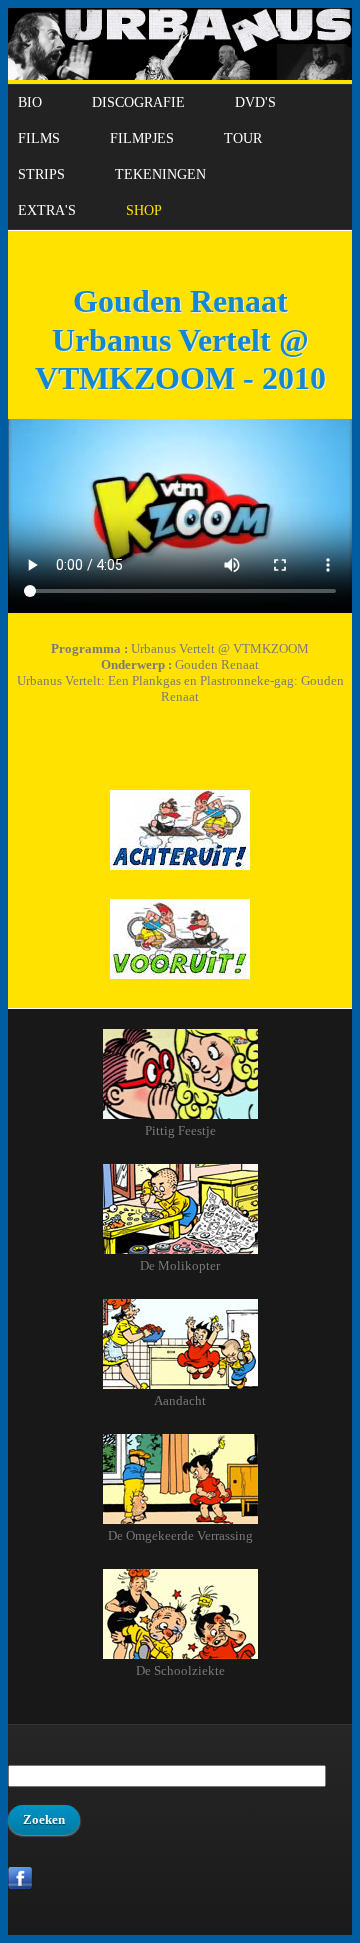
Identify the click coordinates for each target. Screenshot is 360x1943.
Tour (243, 138)
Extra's (47, 210)
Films (39, 138)
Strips (41, 174)
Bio (30, 102)
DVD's (255, 102)
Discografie (138, 102)
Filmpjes (142, 138)
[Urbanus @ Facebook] (20, 1886)
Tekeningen (160, 174)
